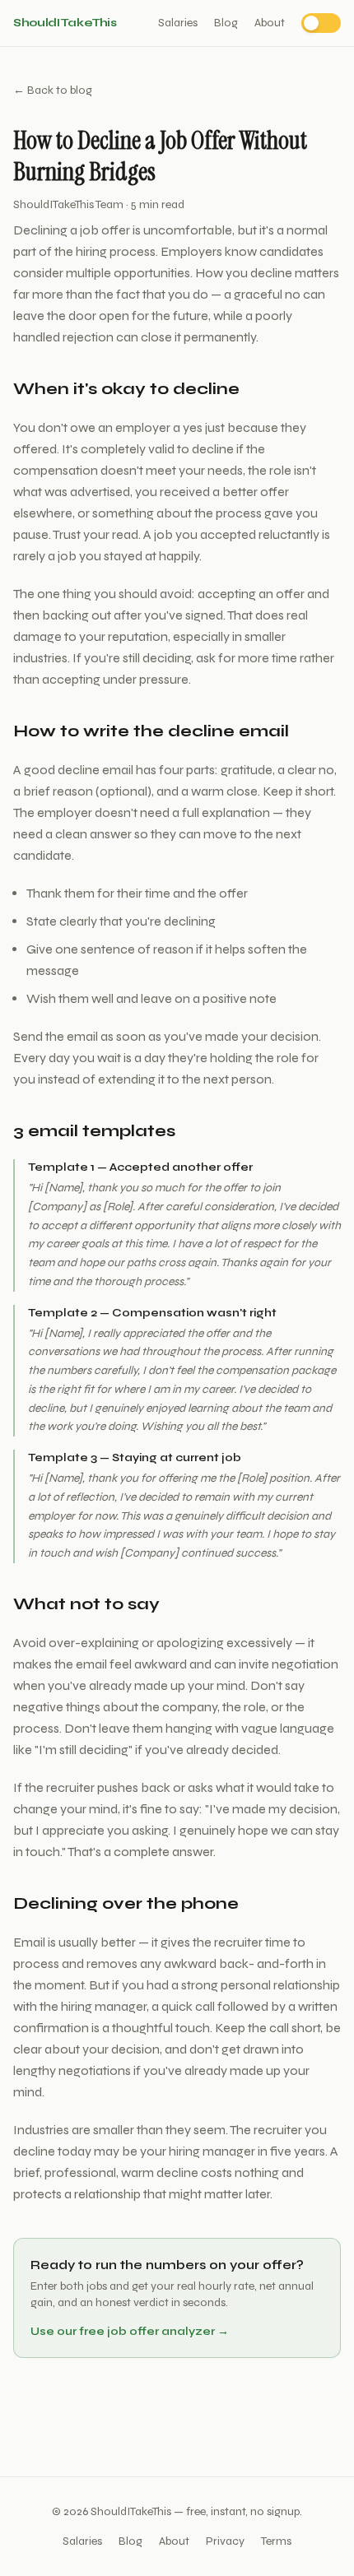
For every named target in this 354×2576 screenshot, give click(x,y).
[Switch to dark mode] (321, 23)
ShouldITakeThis (65, 23)
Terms (276, 2541)
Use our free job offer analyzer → (130, 2331)
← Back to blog (53, 90)
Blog (226, 23)
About (270, 23)
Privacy (225, 2541)
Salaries (178, 23)
